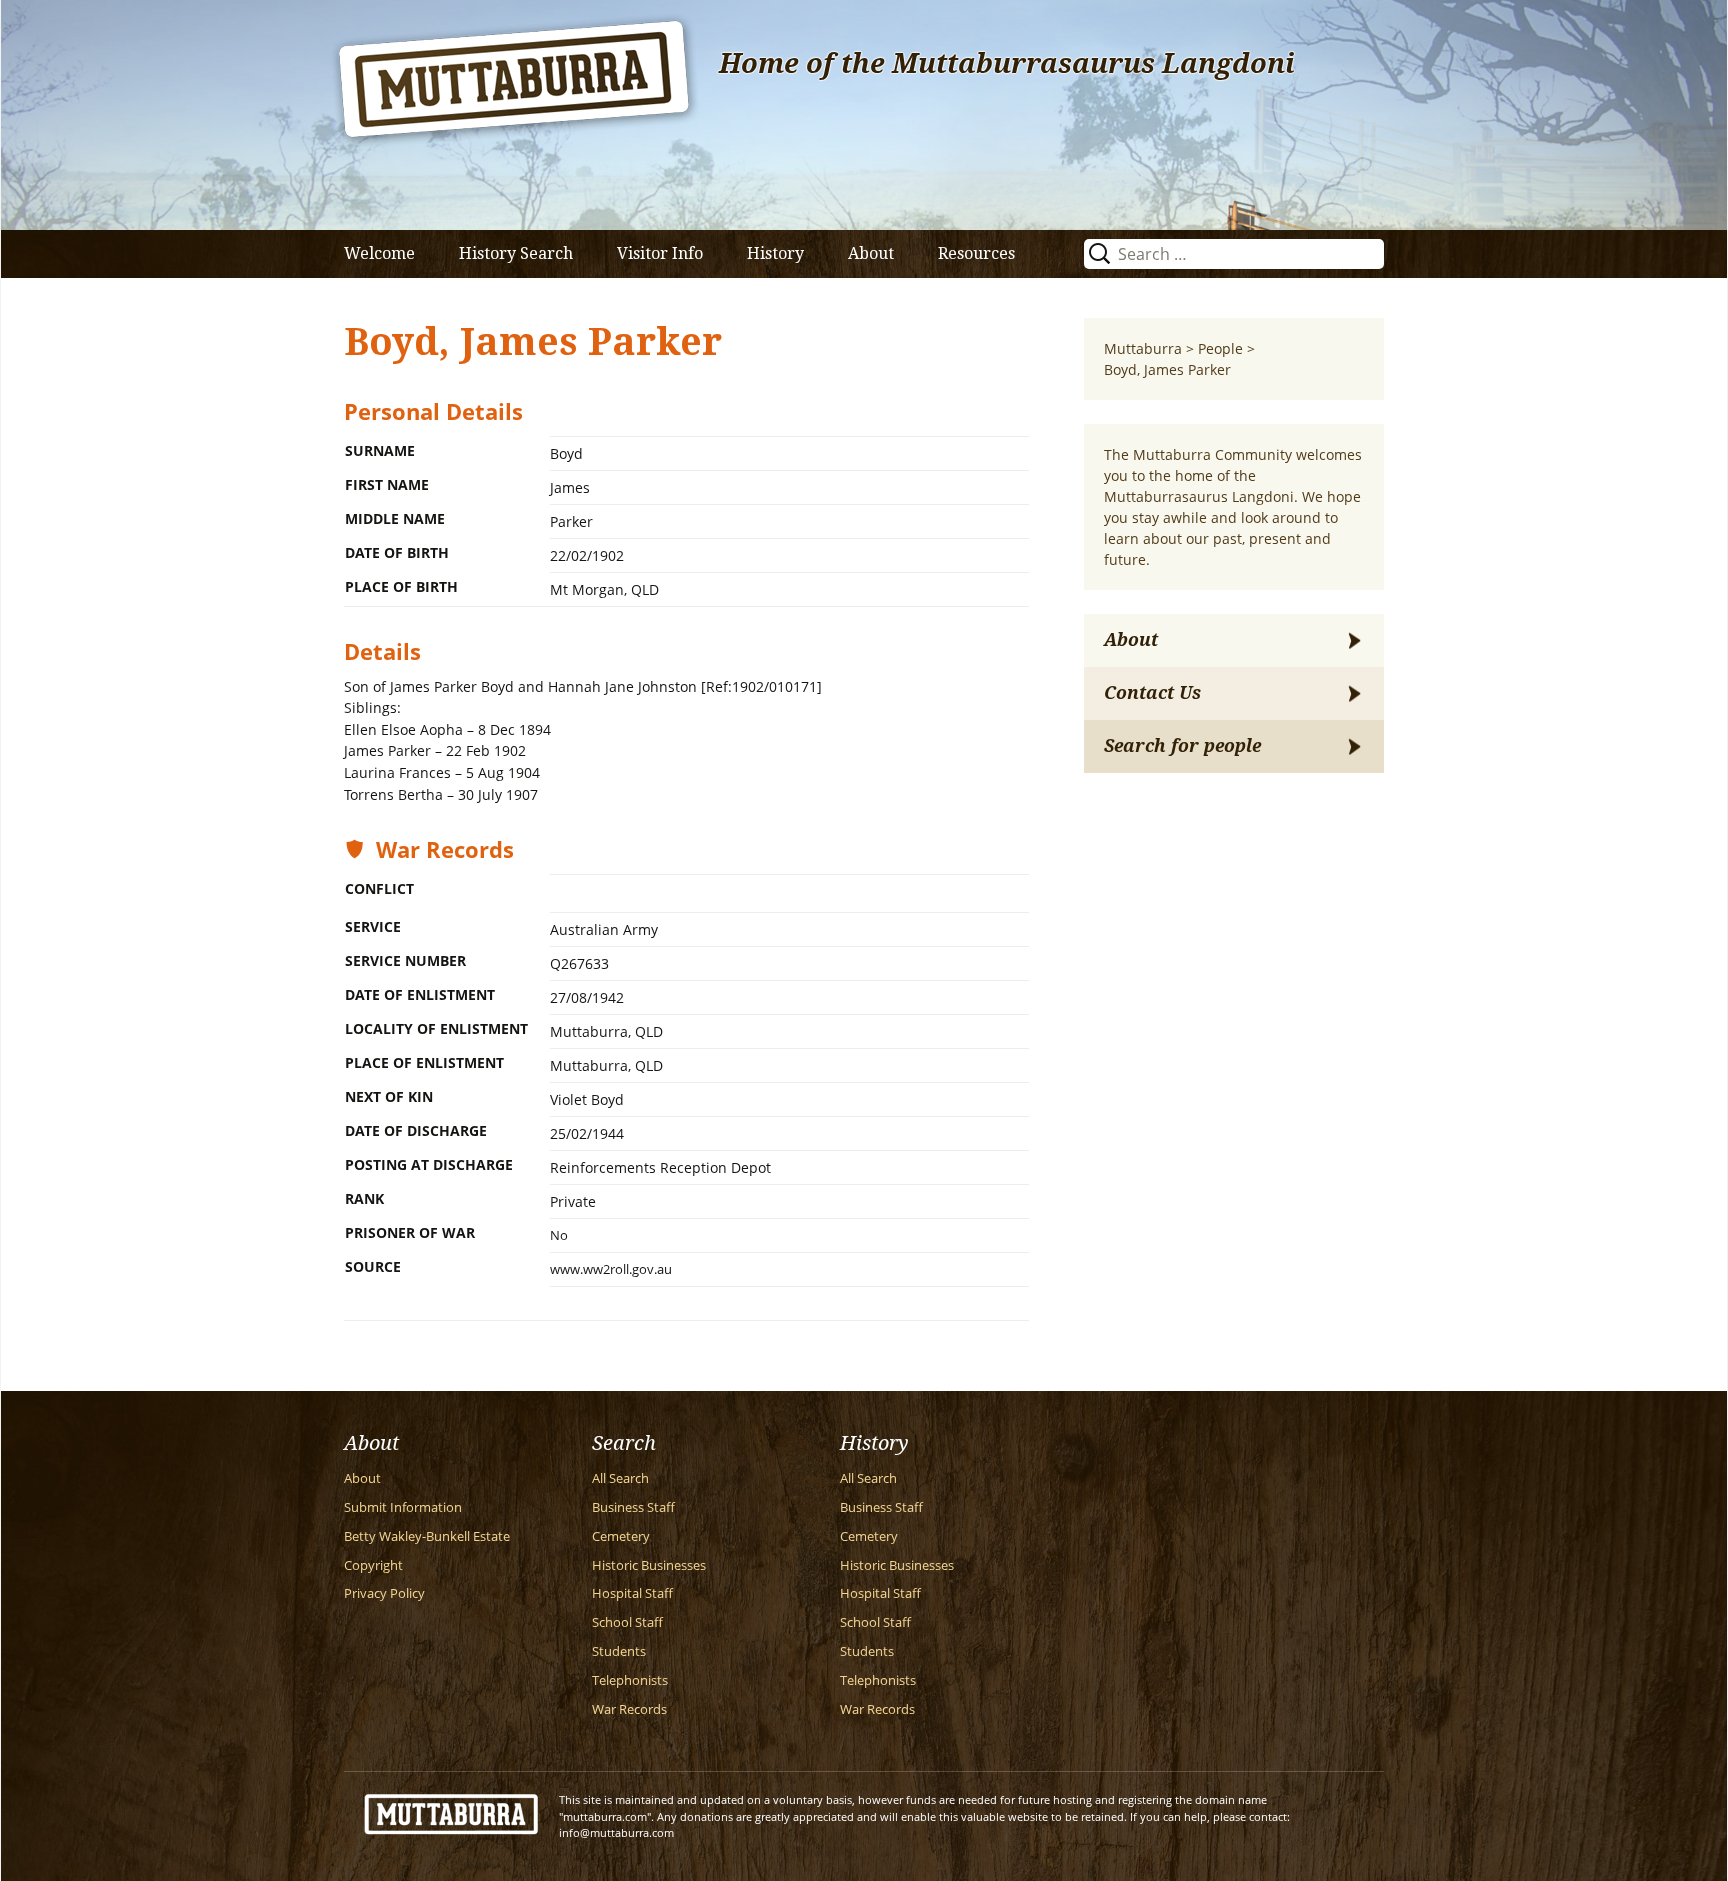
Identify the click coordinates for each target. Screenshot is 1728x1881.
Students (619, 1651)
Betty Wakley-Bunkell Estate (427, 1536)
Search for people (1182, 746)
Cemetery (621, 1536)
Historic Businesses (649, 1565)
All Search (620, 1478)
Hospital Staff (632, 1593)
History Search (516, 253)
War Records (629, 1709)
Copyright (373, 1565)
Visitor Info (660, 253)
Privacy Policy (384, 1593)
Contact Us (1152, 693)
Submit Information (403, 1507)
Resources (976, 253)
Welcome (379, 253)
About (871, 253)
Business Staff (633, 1507)
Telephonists (630, 1680)
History (775, 253)
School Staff (627, 1622)
